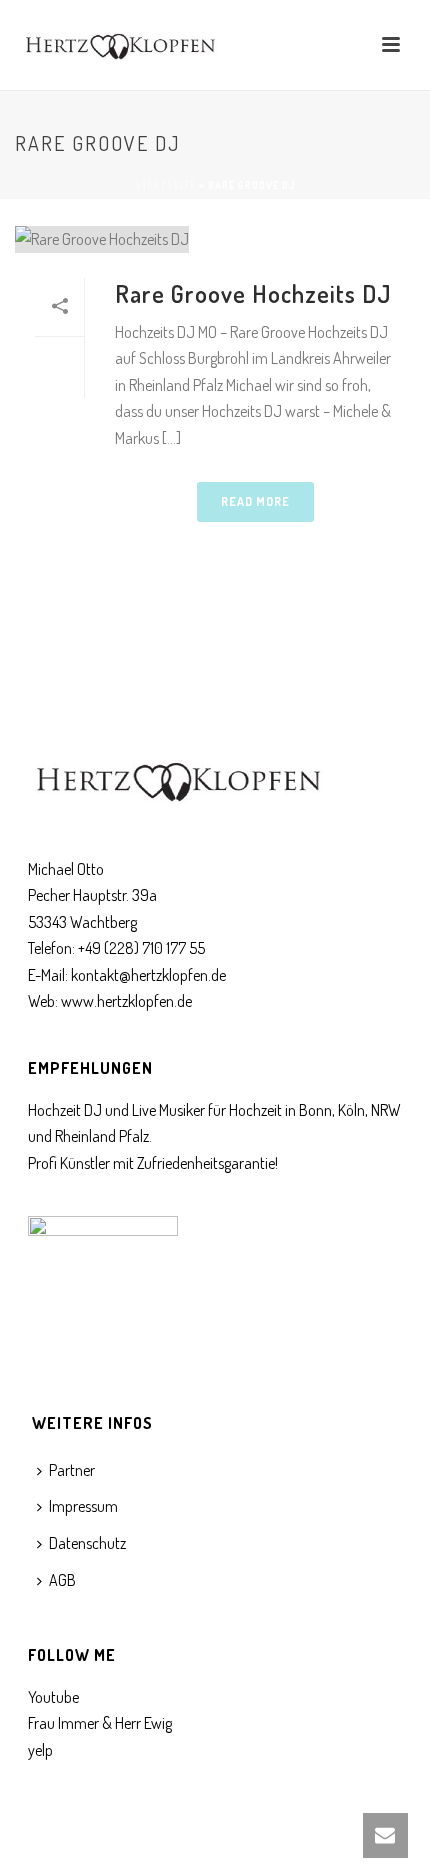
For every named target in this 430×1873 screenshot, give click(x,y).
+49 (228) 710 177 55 (141, 948)
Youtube (53, 1697)
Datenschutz (87, 1543)
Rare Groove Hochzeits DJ (253, 293)
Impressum (83, 1506)
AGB (62, 1580)
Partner (72, 1470)
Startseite (165, 185)
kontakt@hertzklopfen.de (148, 975)
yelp (40, 1750)
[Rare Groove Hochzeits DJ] (215, 238)
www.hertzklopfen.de (126, 1001)
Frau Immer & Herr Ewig (100, 1723)
